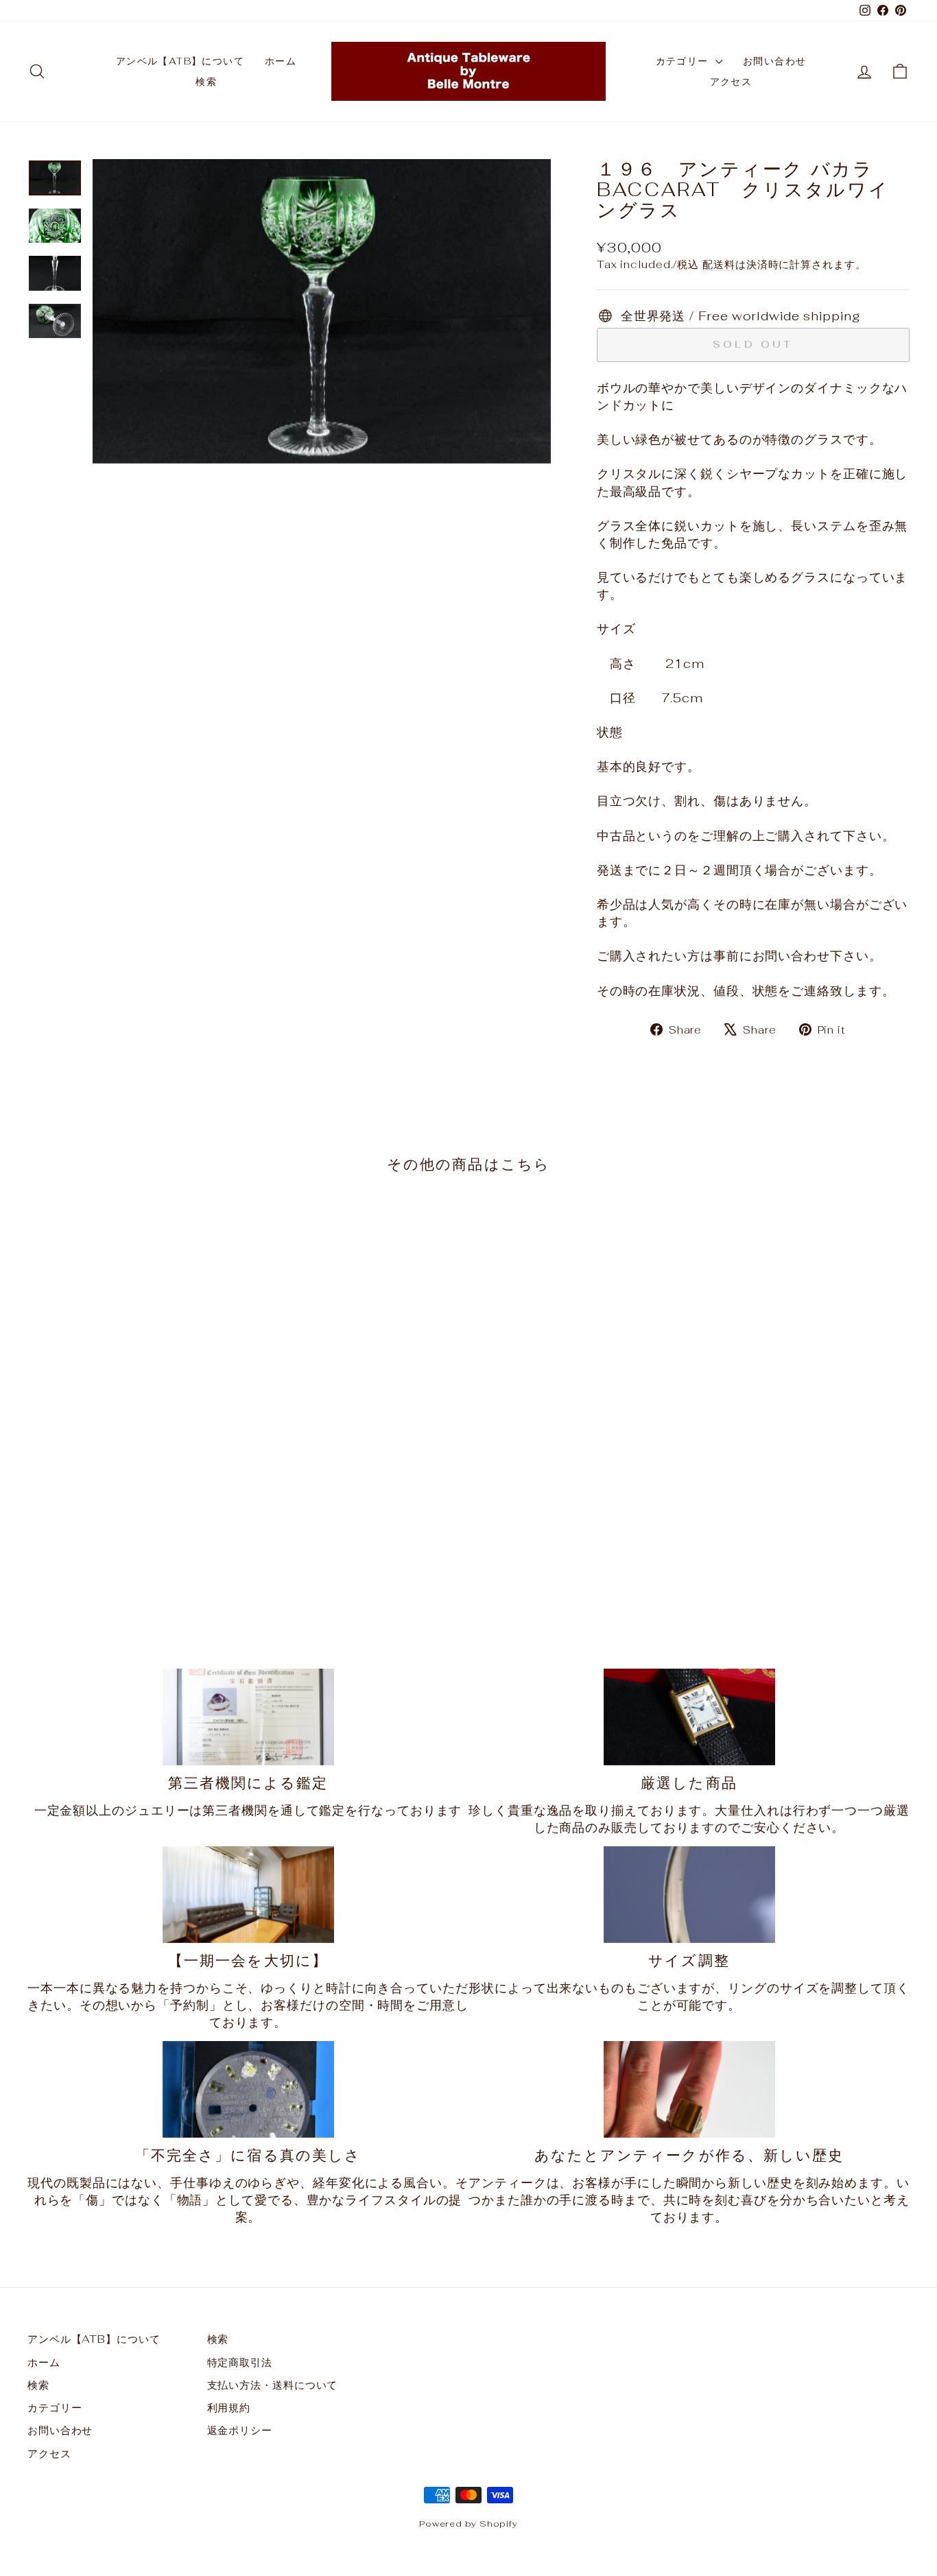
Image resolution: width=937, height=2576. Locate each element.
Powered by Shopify (468, 2524)
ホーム (281, 61)
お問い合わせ (774, 61)
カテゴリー (684, 61)
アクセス (731, 82)
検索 (206, 82)
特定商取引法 (240, 2362)
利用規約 (229, 2408)
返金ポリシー (240, 2430)
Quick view (132, 1504)
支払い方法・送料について (273, 2385)
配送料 (719, 264)
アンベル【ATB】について (180, 61)
